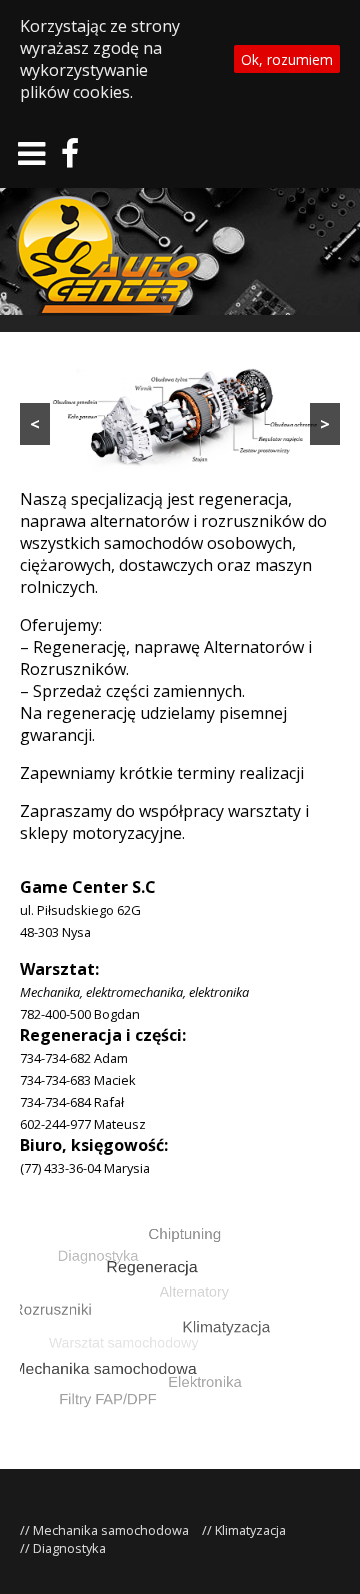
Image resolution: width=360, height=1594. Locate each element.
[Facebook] (70, 159)
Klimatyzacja (250, 1530)
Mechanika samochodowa (111, 1530)
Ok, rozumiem (287, 59)
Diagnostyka (69, 1548)
